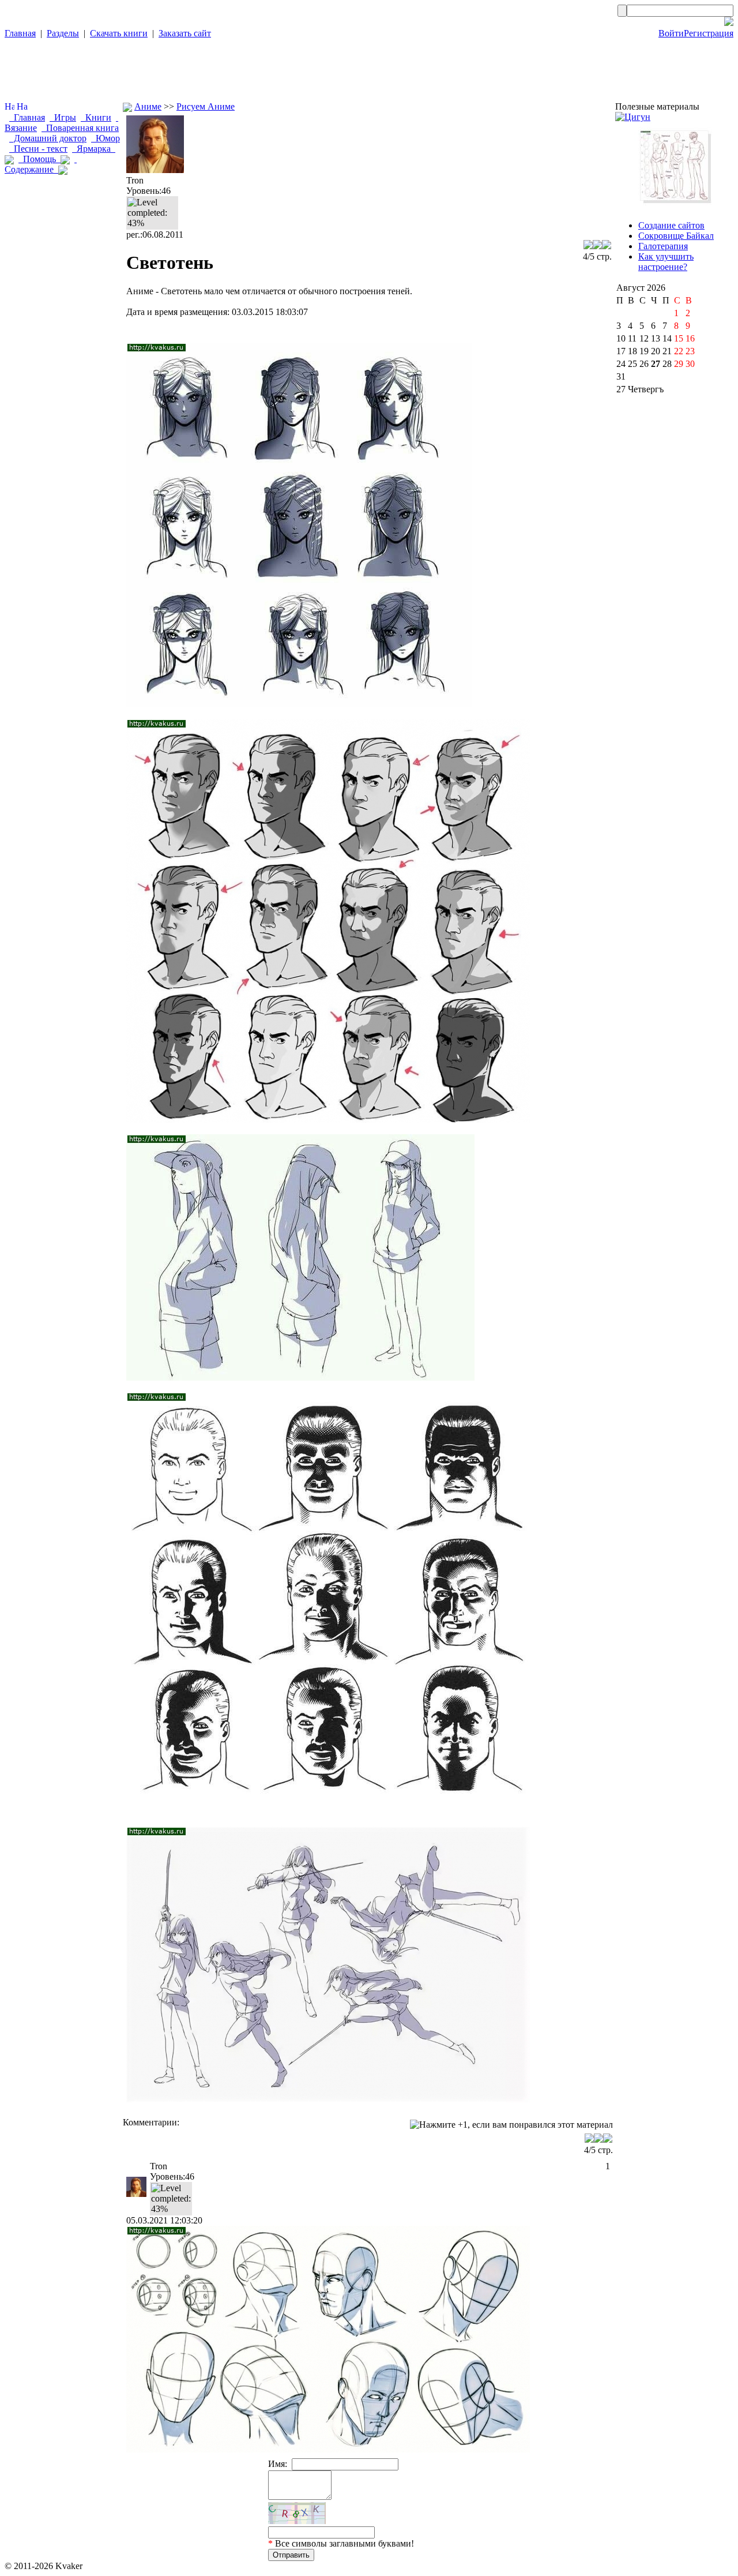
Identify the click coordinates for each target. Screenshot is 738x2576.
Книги (96, 117)
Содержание (41, 164)
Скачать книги (119, 33)
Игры (63, 117)
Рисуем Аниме (206, 106)
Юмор (106, 138)
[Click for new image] (297, 2513)
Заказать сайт (185, 33)
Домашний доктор (48, 138)
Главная (20, 33)
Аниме (148, 106)
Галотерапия (663, 246)
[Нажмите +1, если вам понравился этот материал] (511, 2125)
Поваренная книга (80, 128)
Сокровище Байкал (676, 236)
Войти (671, 33)
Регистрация (709, 33)
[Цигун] (633, 117)
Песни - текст (38, 149)
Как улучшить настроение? (666, 262)
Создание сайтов (671, 225)
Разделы (63, 33)
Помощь (39, 159)
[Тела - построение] (674, 206)
